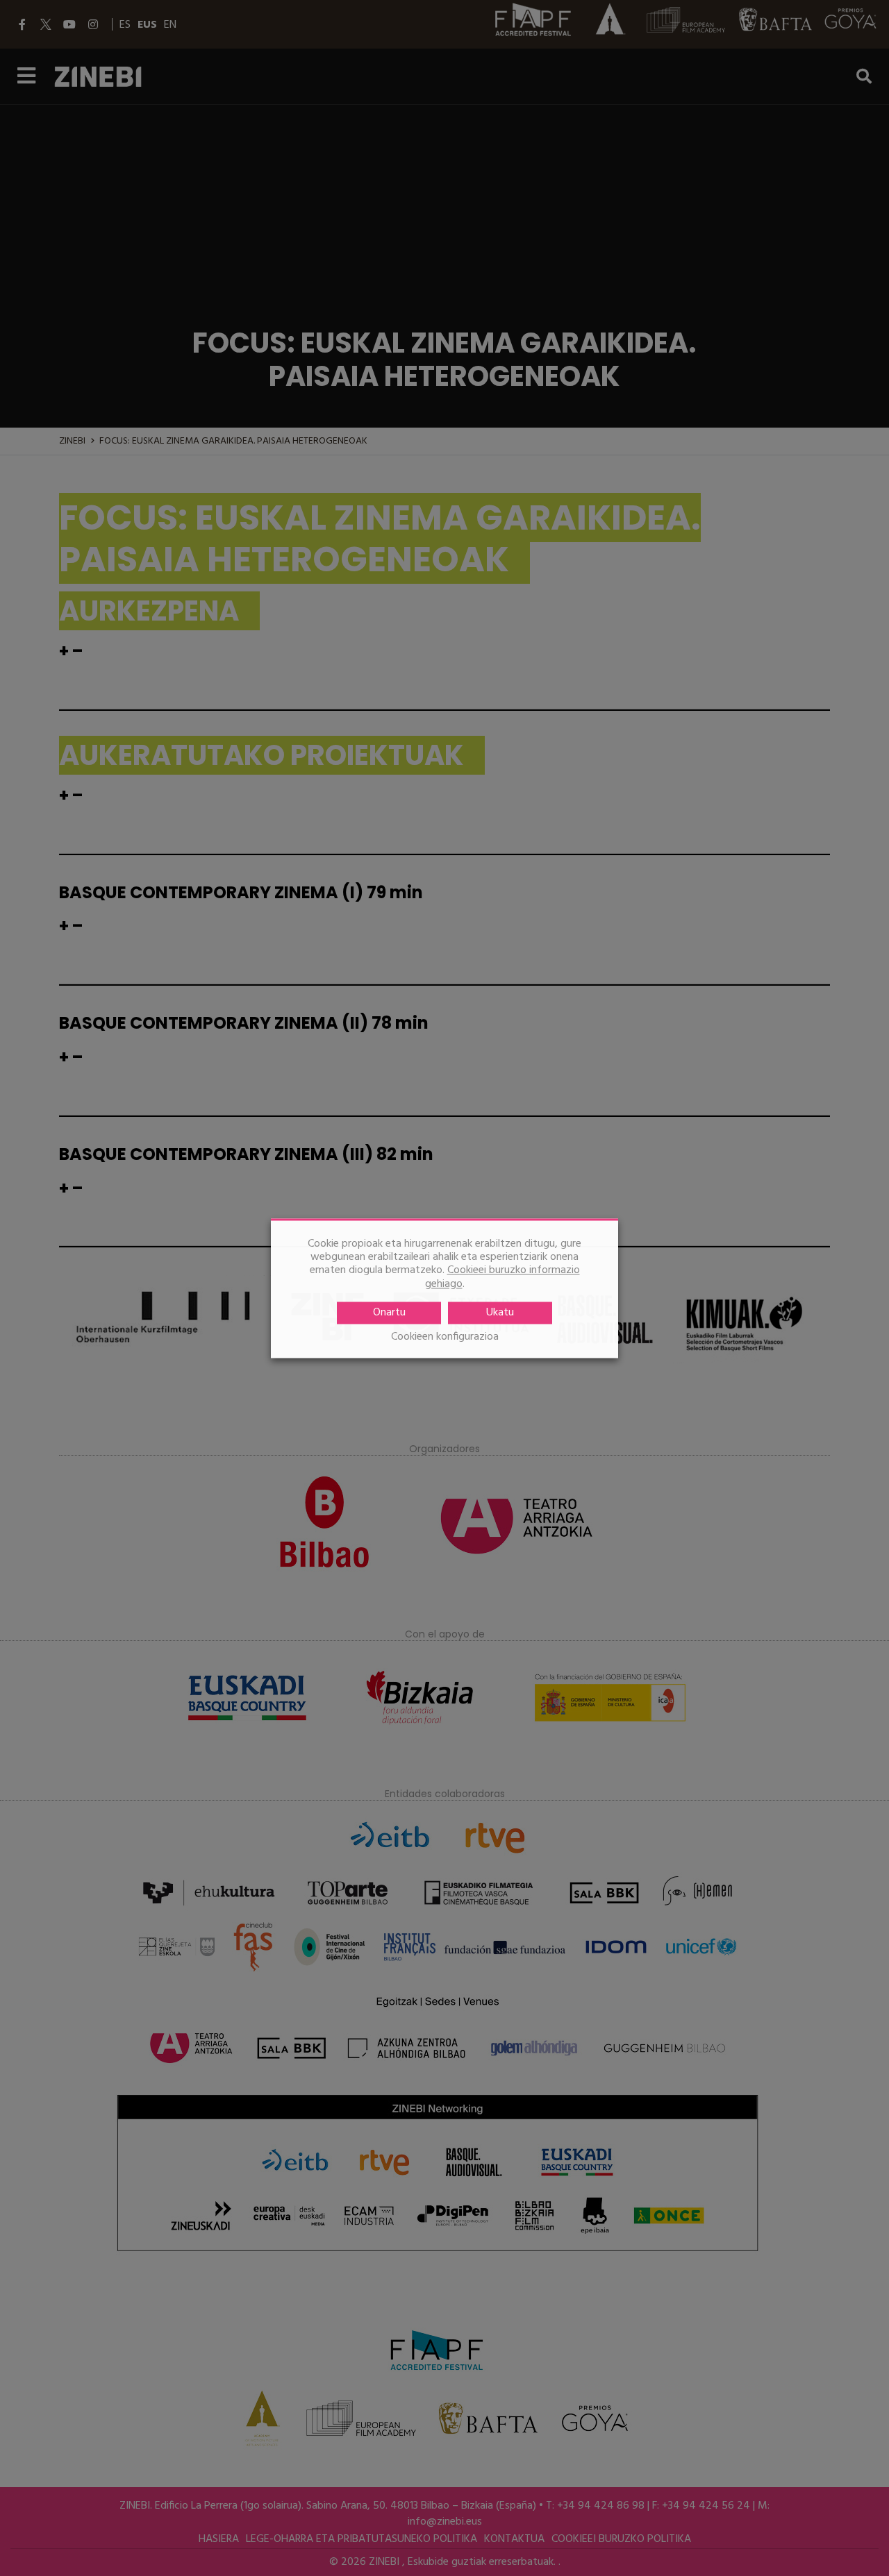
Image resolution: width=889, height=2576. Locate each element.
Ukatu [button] (500, 1313)
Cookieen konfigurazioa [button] (445, 1337)
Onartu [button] (389, 1313)
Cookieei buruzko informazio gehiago (502, 1277)
